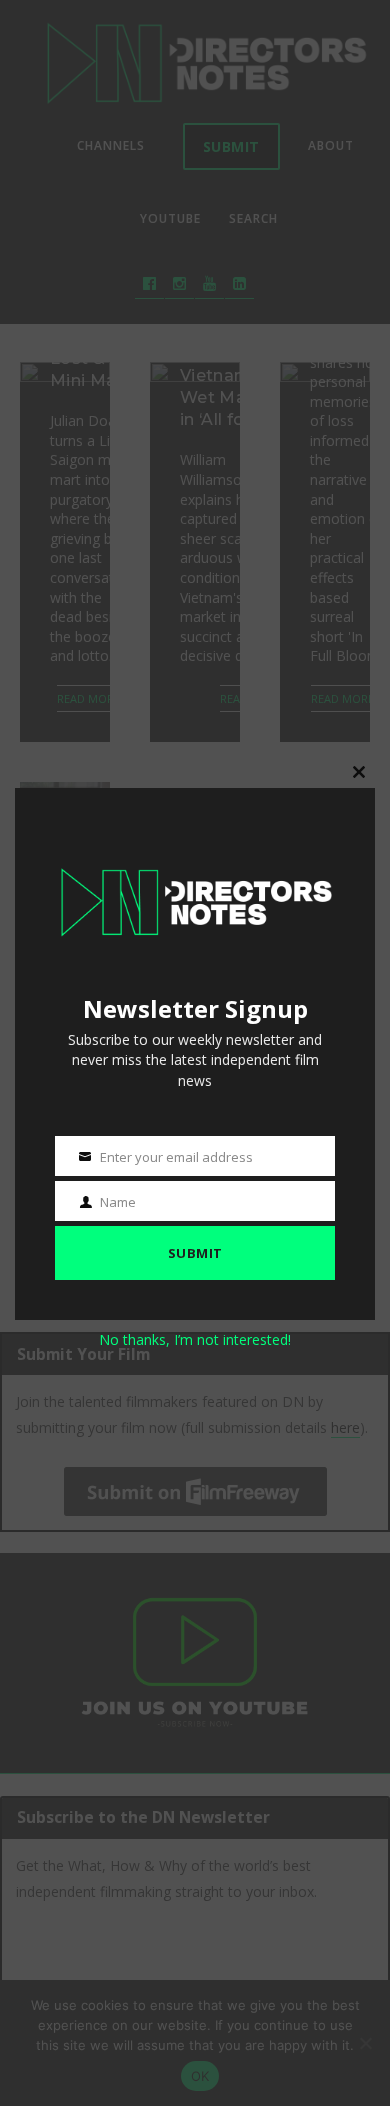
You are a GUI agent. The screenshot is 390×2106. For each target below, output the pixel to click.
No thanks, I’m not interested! (195, 1339)
